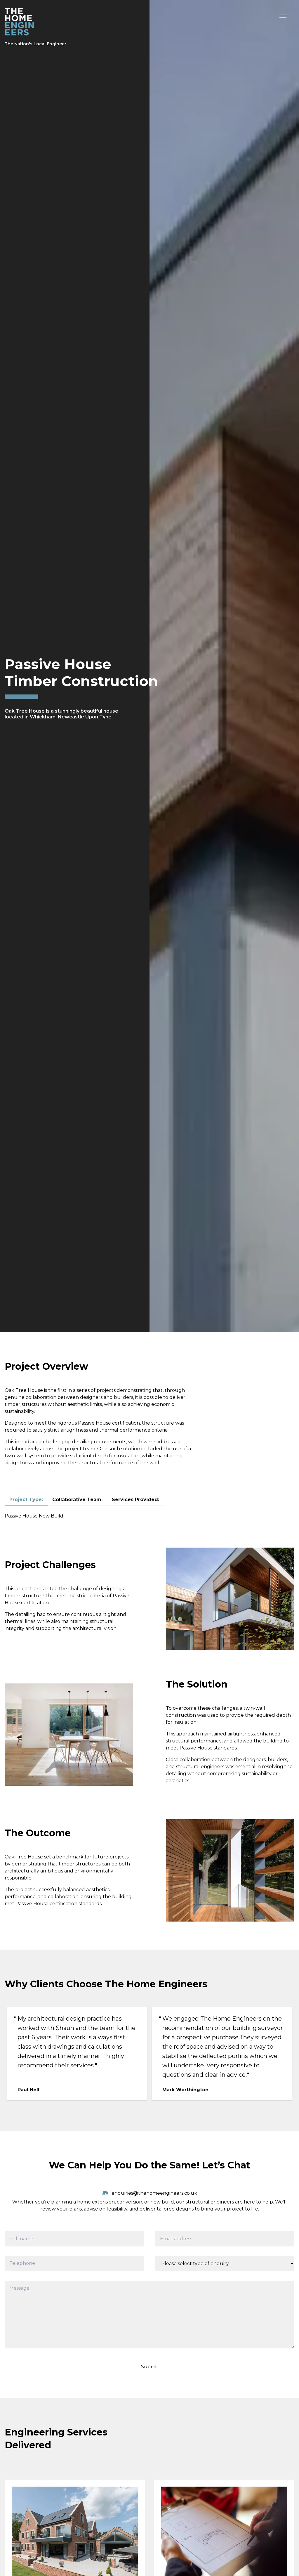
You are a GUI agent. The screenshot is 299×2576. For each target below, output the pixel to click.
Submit (150, 2367)
